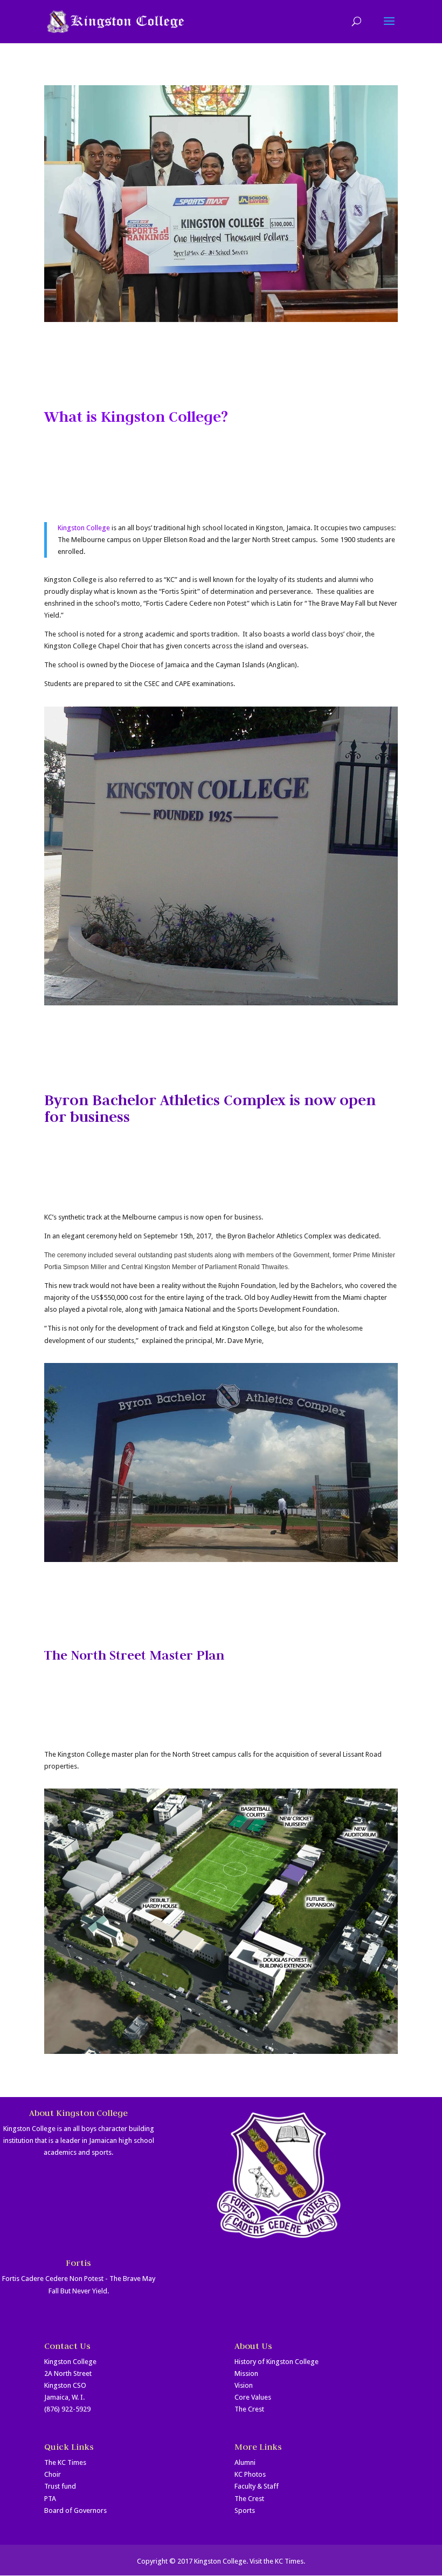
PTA (50, 2499)
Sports (245, 2510)
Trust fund (60, 2486)
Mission (246, 2373)
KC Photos (250, 2474)
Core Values (253, 2397)
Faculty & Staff (257, 2486)
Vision (244, 2385)
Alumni (245, 2462)
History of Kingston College (277, 2362)
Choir (53, 2474)
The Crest (249, 2409)
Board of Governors (75, 2510)
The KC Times (65, 2462)
